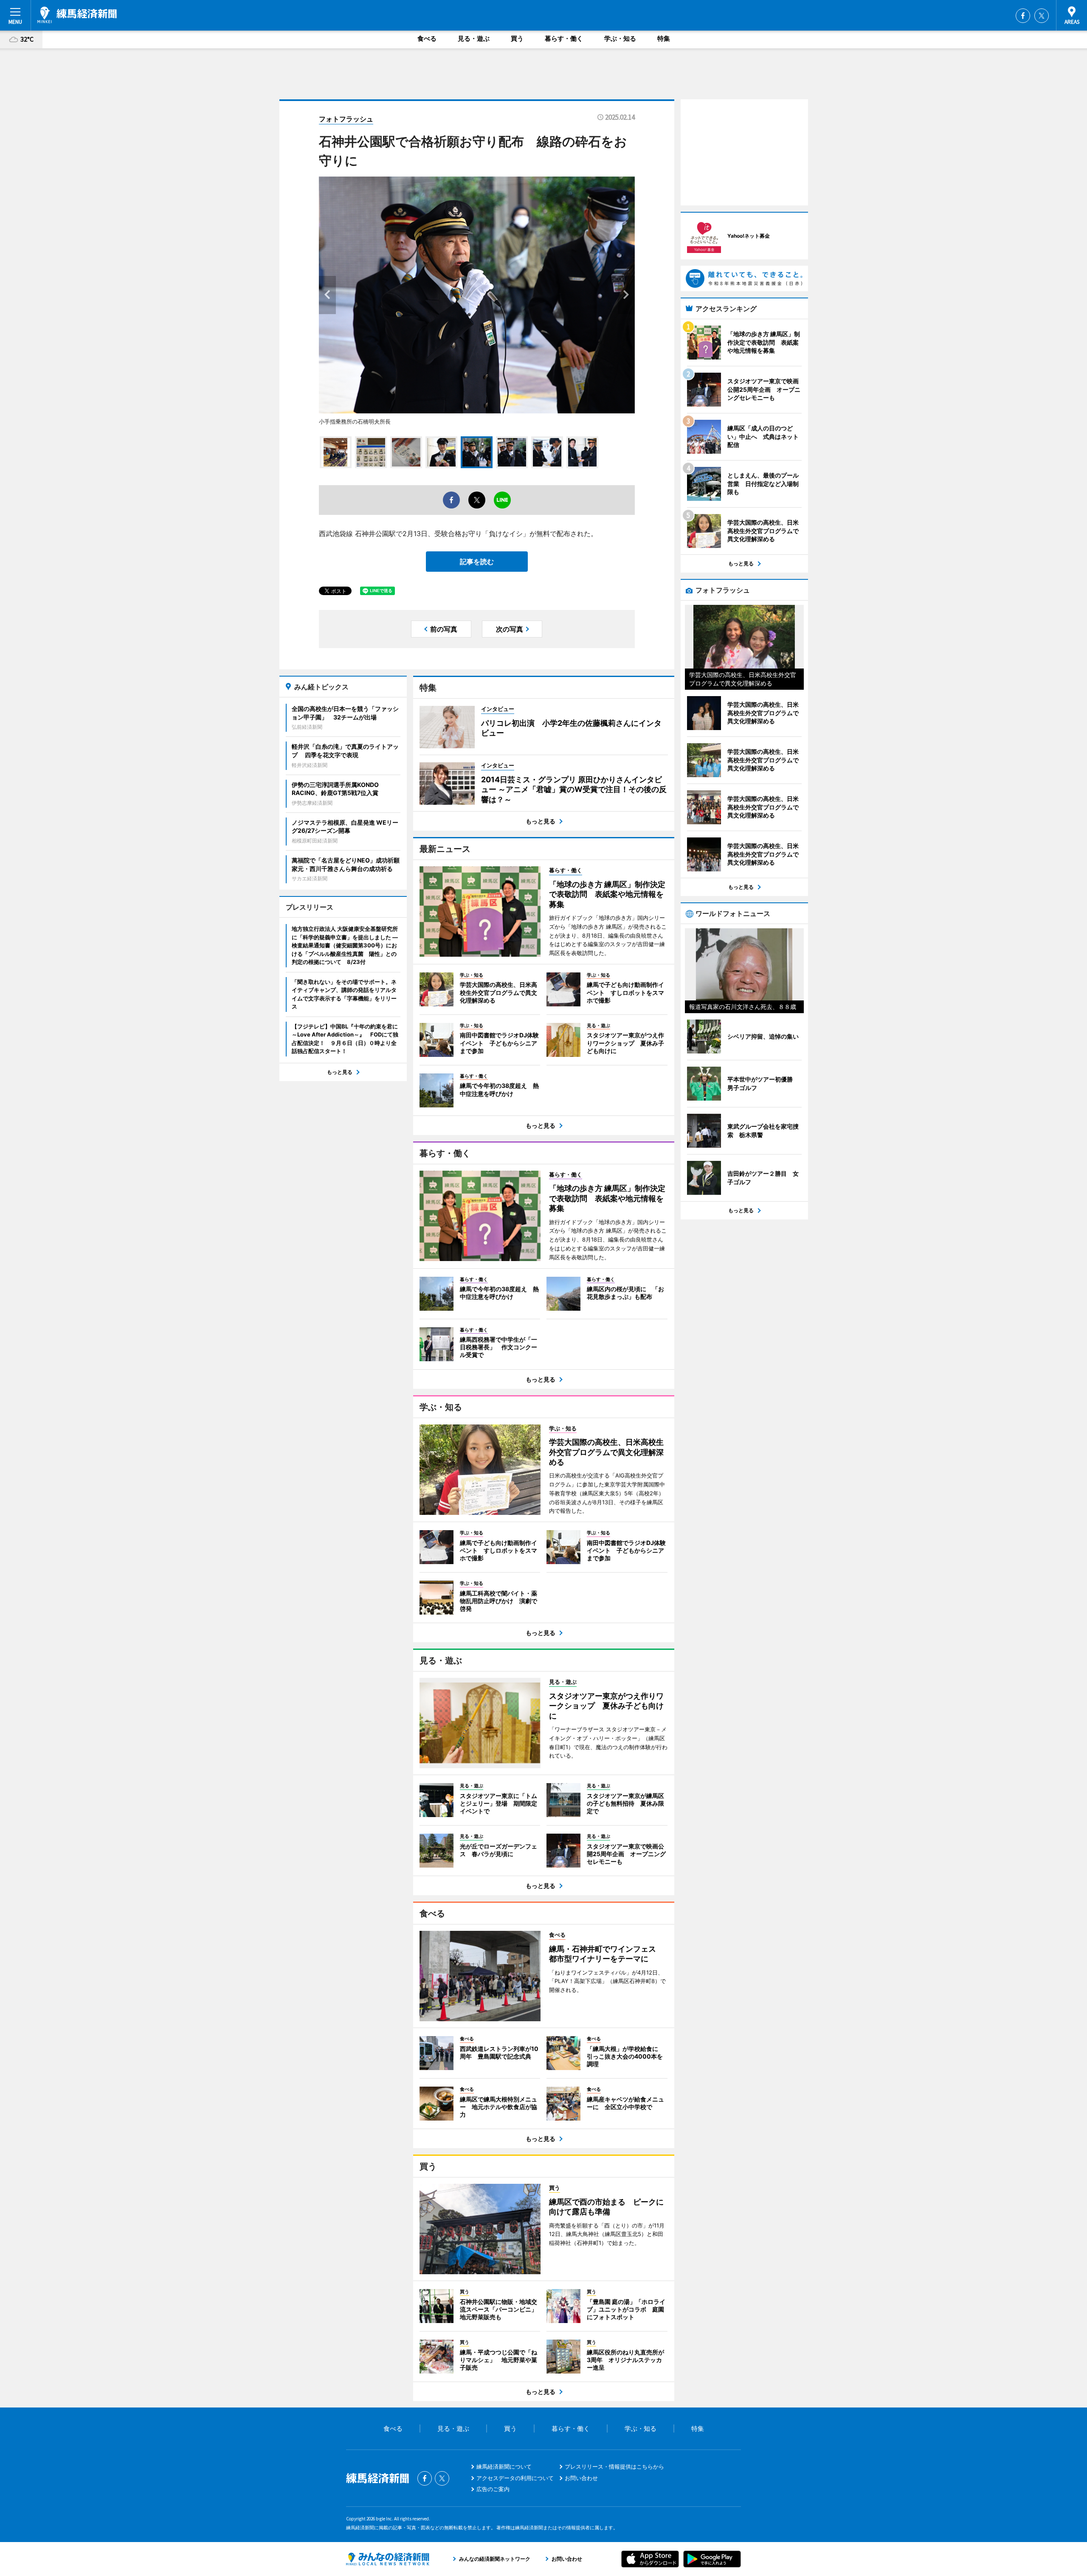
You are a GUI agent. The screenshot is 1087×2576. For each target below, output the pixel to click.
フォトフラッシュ (346, 119)
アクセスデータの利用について (515, 2478)
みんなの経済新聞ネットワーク (388, 2559)
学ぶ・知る (620, 38)
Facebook (1023, 16)
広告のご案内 (493, 2489)
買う (517, 38)
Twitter (1042, 16)
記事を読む (477, 562)
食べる (427, 38)
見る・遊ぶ (474, 38)
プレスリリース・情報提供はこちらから (614, 2466)
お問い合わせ (581, 2478)
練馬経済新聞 (77, 15)
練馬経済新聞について (504, 2466)
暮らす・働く (564, 38)
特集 (664, 38)
